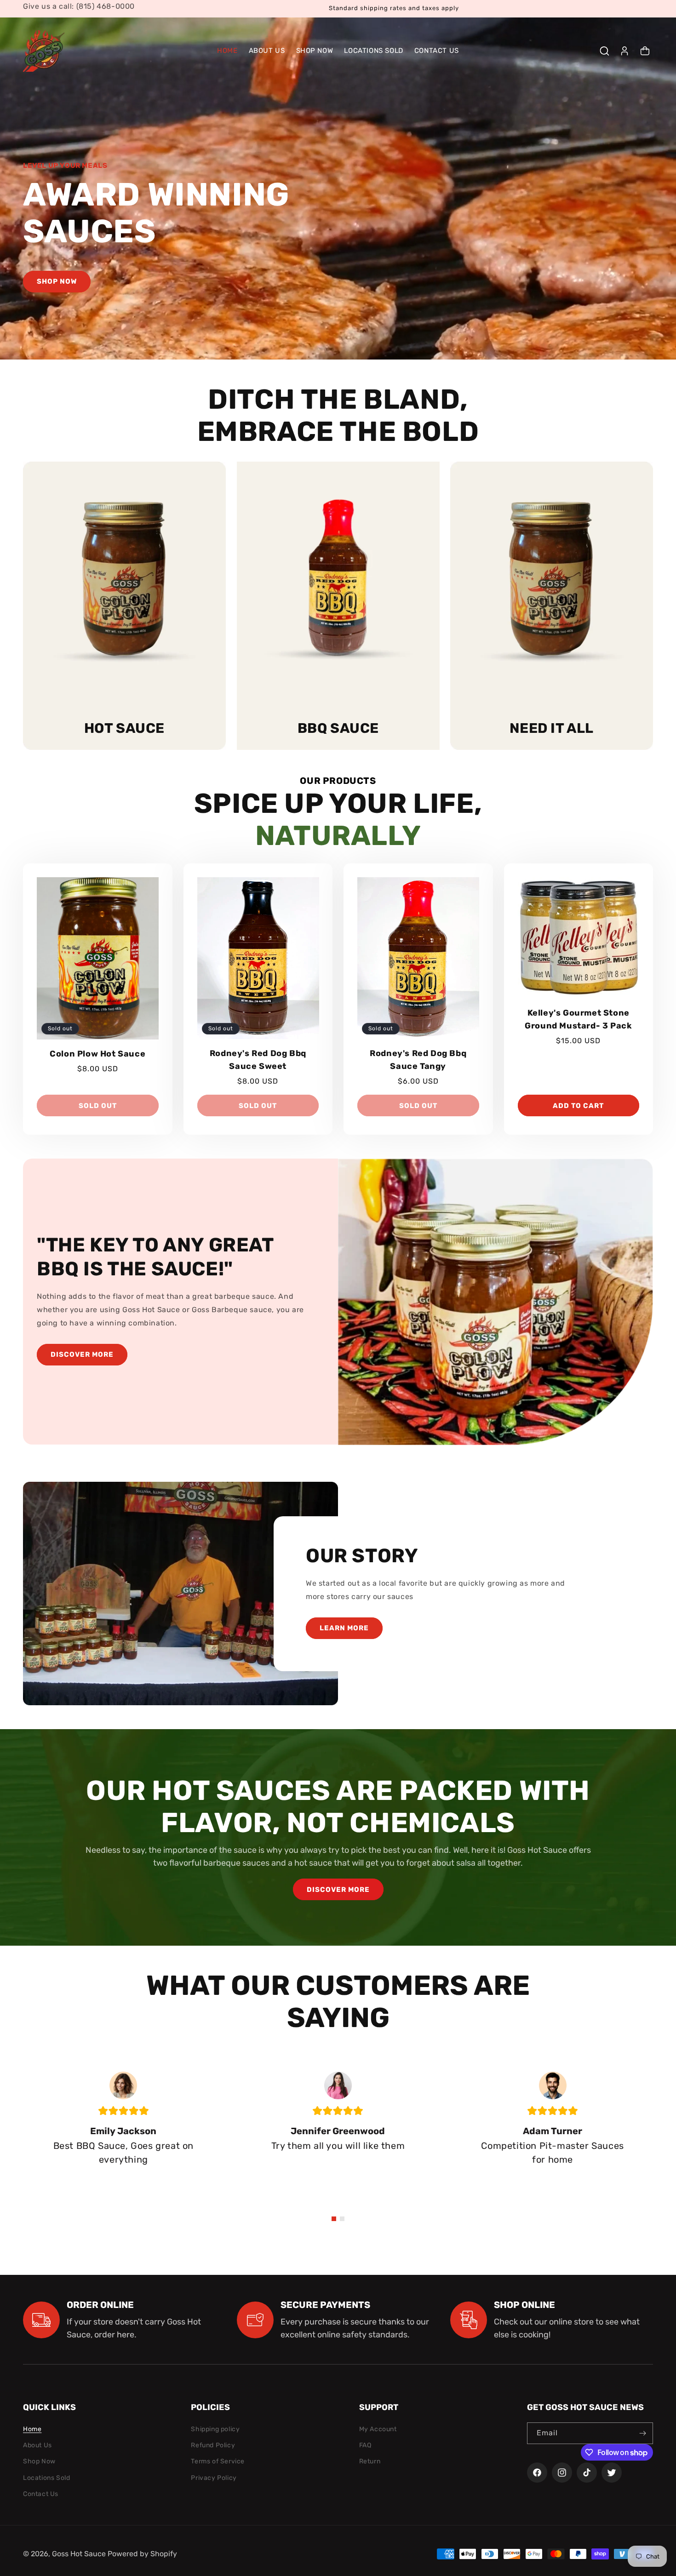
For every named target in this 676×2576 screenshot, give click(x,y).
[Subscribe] (642, 2433)
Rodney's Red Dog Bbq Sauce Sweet (258, 1060)
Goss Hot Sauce (79, 2554)
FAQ (365, 2445)
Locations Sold (46, 2478)
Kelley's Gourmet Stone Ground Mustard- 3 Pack (578, 1019)
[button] (604, 51)
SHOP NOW (57, 281)
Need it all (552, 728)
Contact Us (41, 2494)
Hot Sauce (124, 728)
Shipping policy (215, 2429)
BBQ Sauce (338, 728)
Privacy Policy (214, 2478)
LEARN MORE (344, 1628)
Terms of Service (218, 2461)
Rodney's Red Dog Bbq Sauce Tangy (418, 1060)
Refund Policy (213, 2445)
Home (32, 2429)
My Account (378, 2429)
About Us (37, 2445)
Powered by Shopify (142, 2554)
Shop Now (39, 2461)
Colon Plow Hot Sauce (97, 1054)
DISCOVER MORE (82, 1355)
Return (370, 2461)
